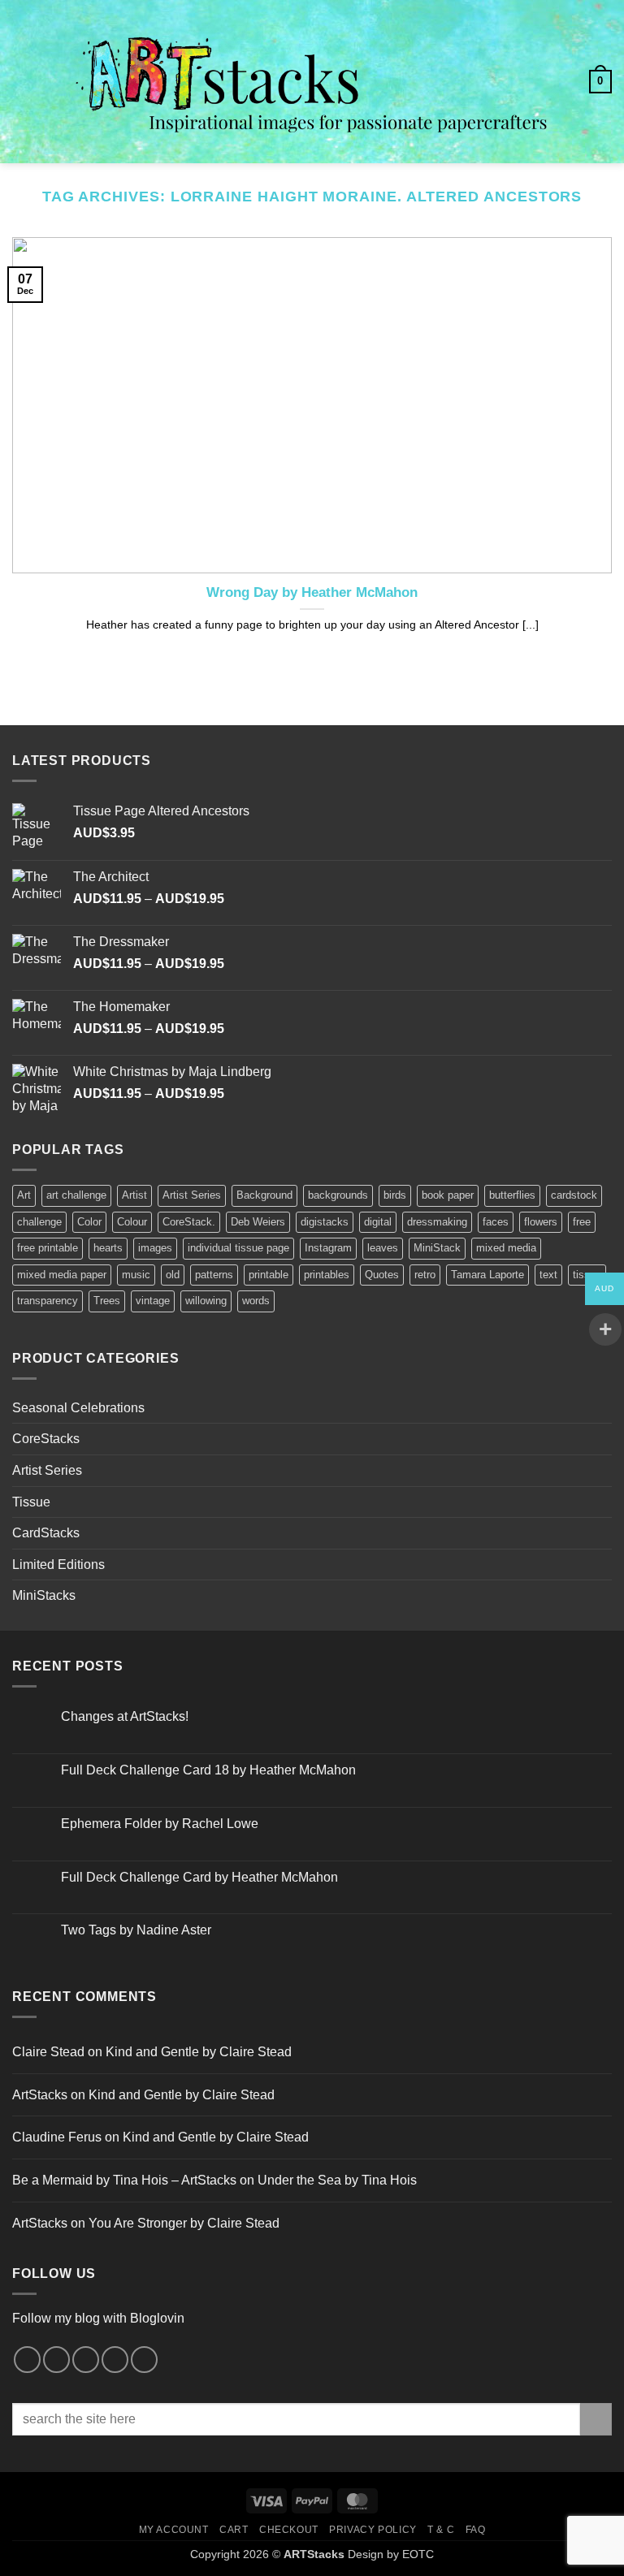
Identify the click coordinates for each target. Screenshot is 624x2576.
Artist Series (192, 1195)
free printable (48, 1248)
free (582, 1222)
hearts (108, 1248)
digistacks (325, 1222)
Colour (132, 1222)
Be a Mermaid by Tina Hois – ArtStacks (124, 2180)
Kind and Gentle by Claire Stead (199, 2052)
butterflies (512, 1195)
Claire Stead (48, 2052)
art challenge (76, 1195)
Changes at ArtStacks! (125, 1716)
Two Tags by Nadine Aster (136, 1930)
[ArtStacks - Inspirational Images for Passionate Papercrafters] (312, 82)
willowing (206, 1301)
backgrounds (338, 1195)
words (256, 1301)
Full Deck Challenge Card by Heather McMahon (199, 1877)
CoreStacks (46, 1439)
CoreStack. (189, 1222)
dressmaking (437, 1222)
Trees (107, 1301)
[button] (22, 82)
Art (24, 1195)
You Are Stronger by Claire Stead (184, 2223)
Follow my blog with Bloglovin (98, 2318)
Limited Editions (58, 1565)
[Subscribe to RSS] (115, 2360)
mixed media (506, 1248)
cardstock (574, 1195)
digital (378, 1222)
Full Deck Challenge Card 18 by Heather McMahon (208, 1770)
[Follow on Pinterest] (86, 2360)
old (173, 1275)
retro (425, 1275)
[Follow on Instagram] (56, 2360)
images (155, 1248)
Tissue (31, 1502)
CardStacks (46, 1533)
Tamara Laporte (487, 1275)
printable (269, 1275)
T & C (441, 2530)
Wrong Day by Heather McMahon (312, 592)
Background (264, 1195)
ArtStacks (40, 2095)
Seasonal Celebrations (78, 1408)
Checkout (289, 2530)
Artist (134, 1195)
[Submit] (596, 2419)
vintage (153, 1301)
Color (89, 1222)
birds (395, 1195)
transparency (48, 1301)
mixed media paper (62, 1275)
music (136, 1275)
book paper (448, 1195)
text (548, 1275)
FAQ (476, 2530)
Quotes (382, 1275)
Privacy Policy (373, 2530)
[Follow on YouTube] (144, 2360)
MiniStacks (44, 1595)
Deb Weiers (258, 1222)
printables (327, 1275)
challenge (39, 1222)
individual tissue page (238, 1248)
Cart (234, 2530)
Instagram (328, 1248)
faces (496, 1222)
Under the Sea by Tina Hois (337, 2180)
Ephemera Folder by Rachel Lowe (160, 1824)
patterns (214, 1275)
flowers (541, 1222)
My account (174, 2530)
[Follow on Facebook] (27, 2360)
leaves (383, 1248)
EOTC (418, 2554)
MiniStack (437, 1248)
